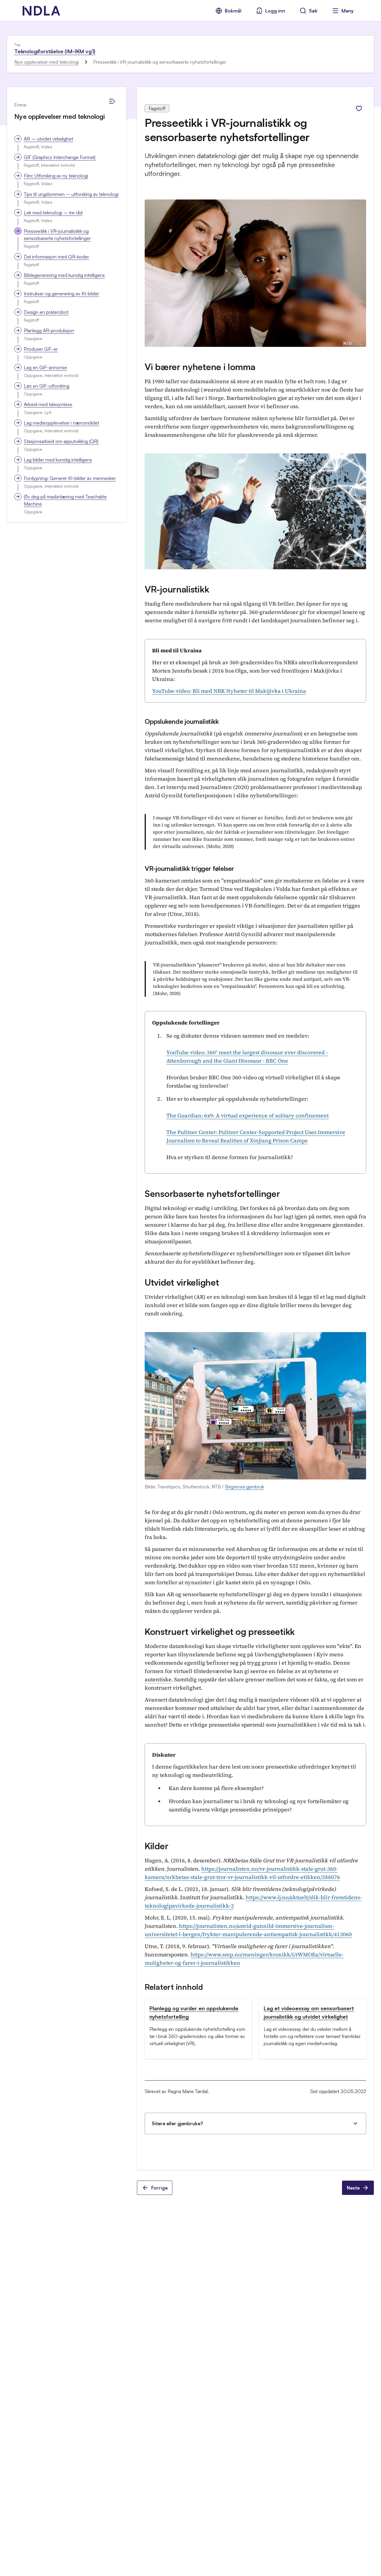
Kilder (156, 1846)
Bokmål (233, 11)
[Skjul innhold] (112, 101)
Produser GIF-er (41, 349)
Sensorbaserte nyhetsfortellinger (212, 1193)
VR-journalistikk (177, 589)
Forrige (159, 2188)
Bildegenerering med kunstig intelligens (64, 275)
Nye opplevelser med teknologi (47, 62)
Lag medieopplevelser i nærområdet (61, 423)
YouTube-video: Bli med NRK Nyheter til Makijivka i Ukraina (229, 691)
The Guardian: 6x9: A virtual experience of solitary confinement (248, 1115)
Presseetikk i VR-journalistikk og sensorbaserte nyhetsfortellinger (57, 235)
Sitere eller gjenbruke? (177, 2123)
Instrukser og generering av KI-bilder (61, 294)
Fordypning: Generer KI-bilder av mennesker (70, 478)
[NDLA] (41, 11)
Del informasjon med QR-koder (56, 257)
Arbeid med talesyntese (48, 404)
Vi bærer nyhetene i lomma (200, 367)
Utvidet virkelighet (182, 1282)
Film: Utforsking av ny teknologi (56, 176)
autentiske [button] (158, 1679)
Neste (353, 2188)
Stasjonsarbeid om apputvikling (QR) (61, 441)
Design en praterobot (46, 312)
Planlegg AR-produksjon (49, 330)
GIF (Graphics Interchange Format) (60, 157)
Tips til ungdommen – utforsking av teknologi (71, 194)
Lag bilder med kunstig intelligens (58, 460)
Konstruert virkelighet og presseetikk (220, 1631)
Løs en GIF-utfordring (47, 386)
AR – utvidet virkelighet (49, 139)
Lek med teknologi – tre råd (53, 213)
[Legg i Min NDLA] (359, 108)
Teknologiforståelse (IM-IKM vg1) (55, 51)
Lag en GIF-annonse (45, 367)
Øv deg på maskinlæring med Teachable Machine (65, 500)
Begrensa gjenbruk (245, 1487)
